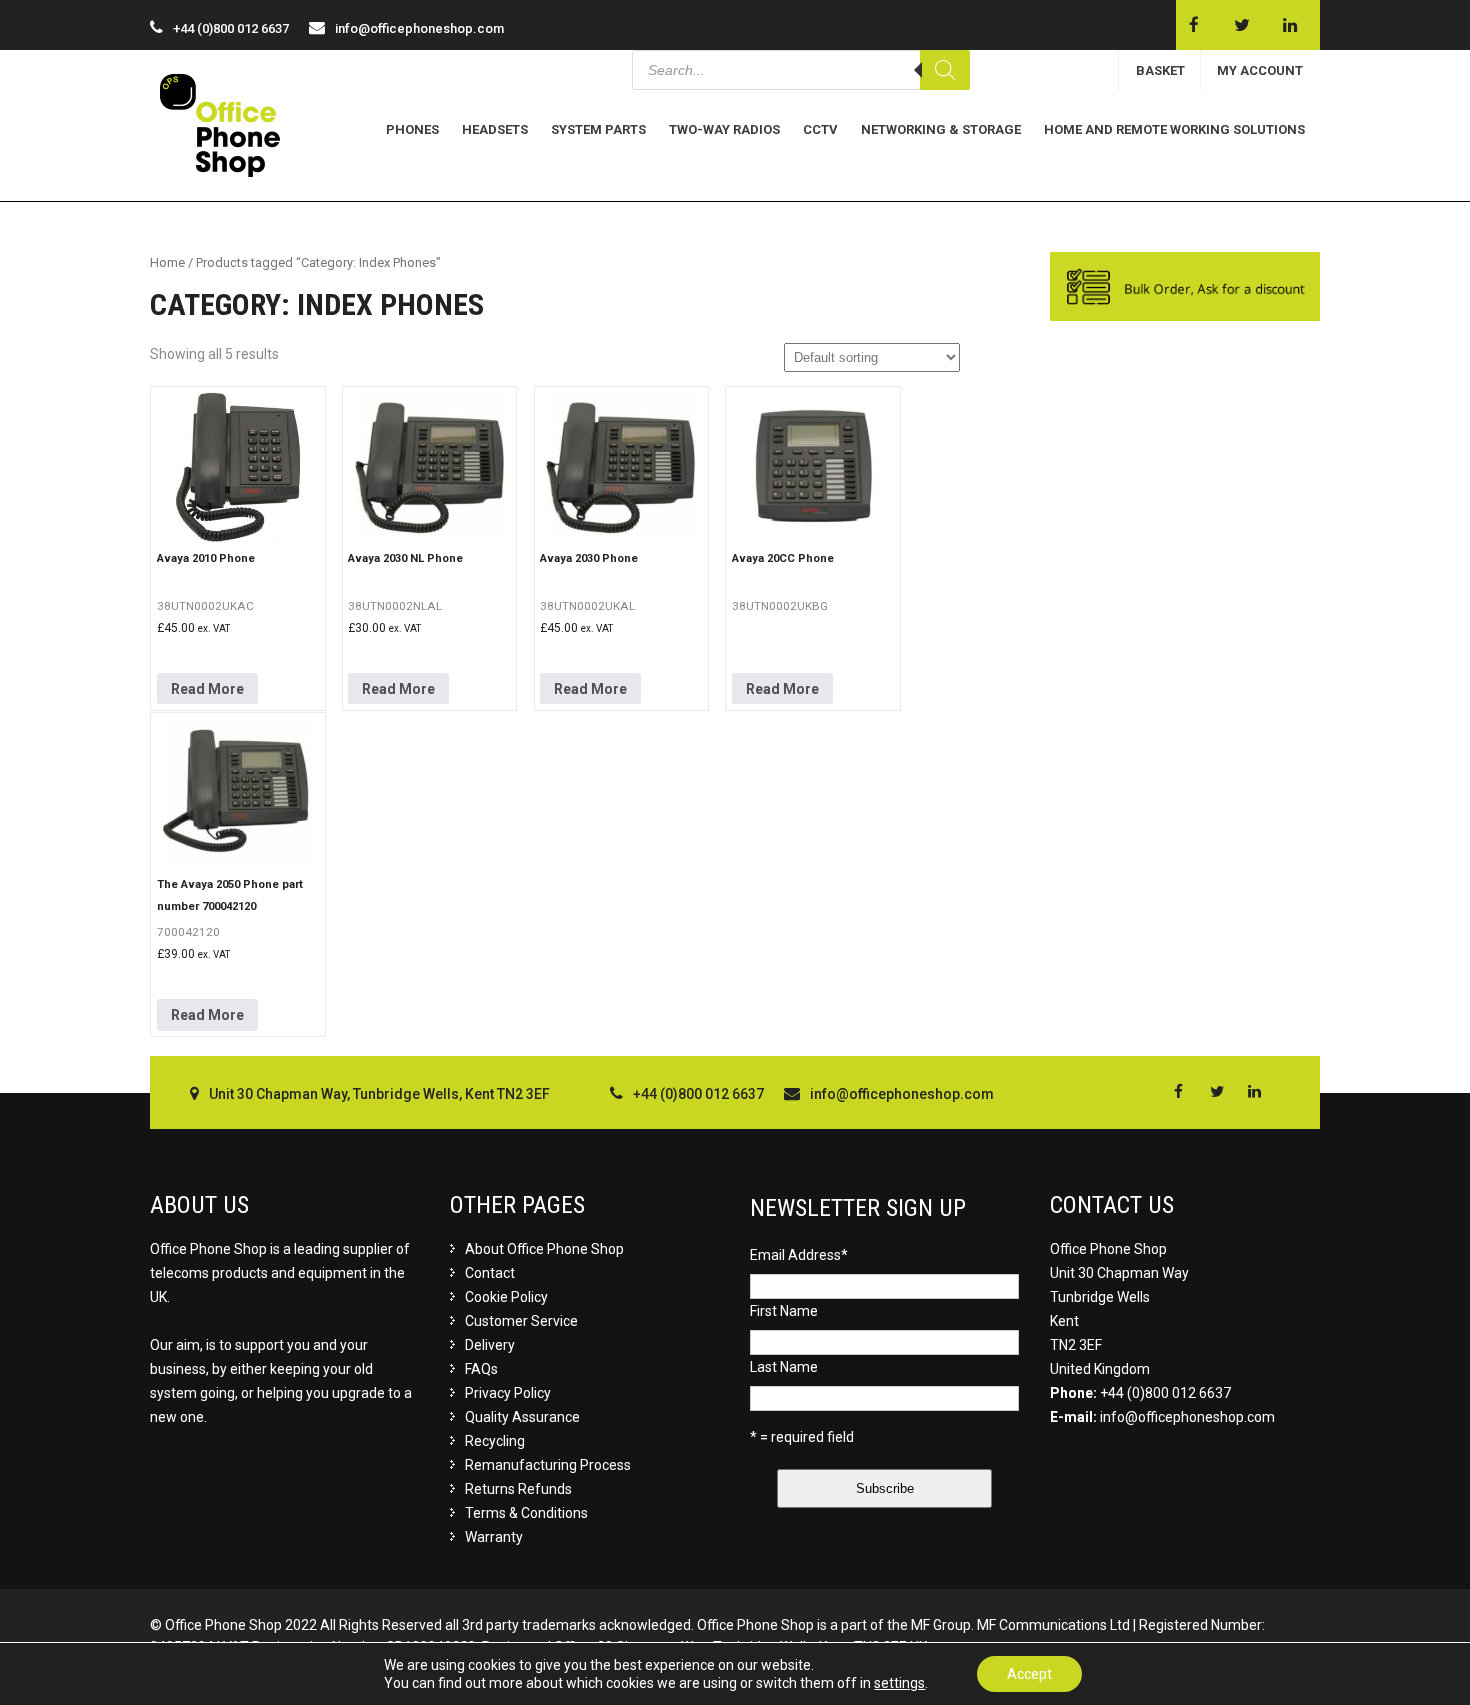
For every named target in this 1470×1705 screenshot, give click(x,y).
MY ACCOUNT (1260, 70)
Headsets (495, 129)
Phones (412, 129)
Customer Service (521, 1321)
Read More (207, 689)
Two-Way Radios (724, 129)
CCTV (820, 129)
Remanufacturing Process (548, 1465)
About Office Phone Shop (544, 1249)
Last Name (784, 1367)
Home (167, 262)
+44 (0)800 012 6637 (1165, 1393)
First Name (784, 1311)
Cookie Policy (506, 1297)
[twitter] (1241, 25)
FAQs (481, 1369)
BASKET (1160, 70)
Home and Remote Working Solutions (1174, 129)
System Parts (598, 129)
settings (899, 1683)
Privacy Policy (508, 1393)
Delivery (490, 1345)
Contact (490, 1273)
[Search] (945, 70)
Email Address (799, 1255)
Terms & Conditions (526, 1513)
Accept (1029, 1674)
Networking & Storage (941, 129)
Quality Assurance (522, 1417)
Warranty (494, 1537)
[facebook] (1193, 25)
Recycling (495, 1441)
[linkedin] (1289, 25)
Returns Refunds (518, 1489)
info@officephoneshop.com (419, 28)
